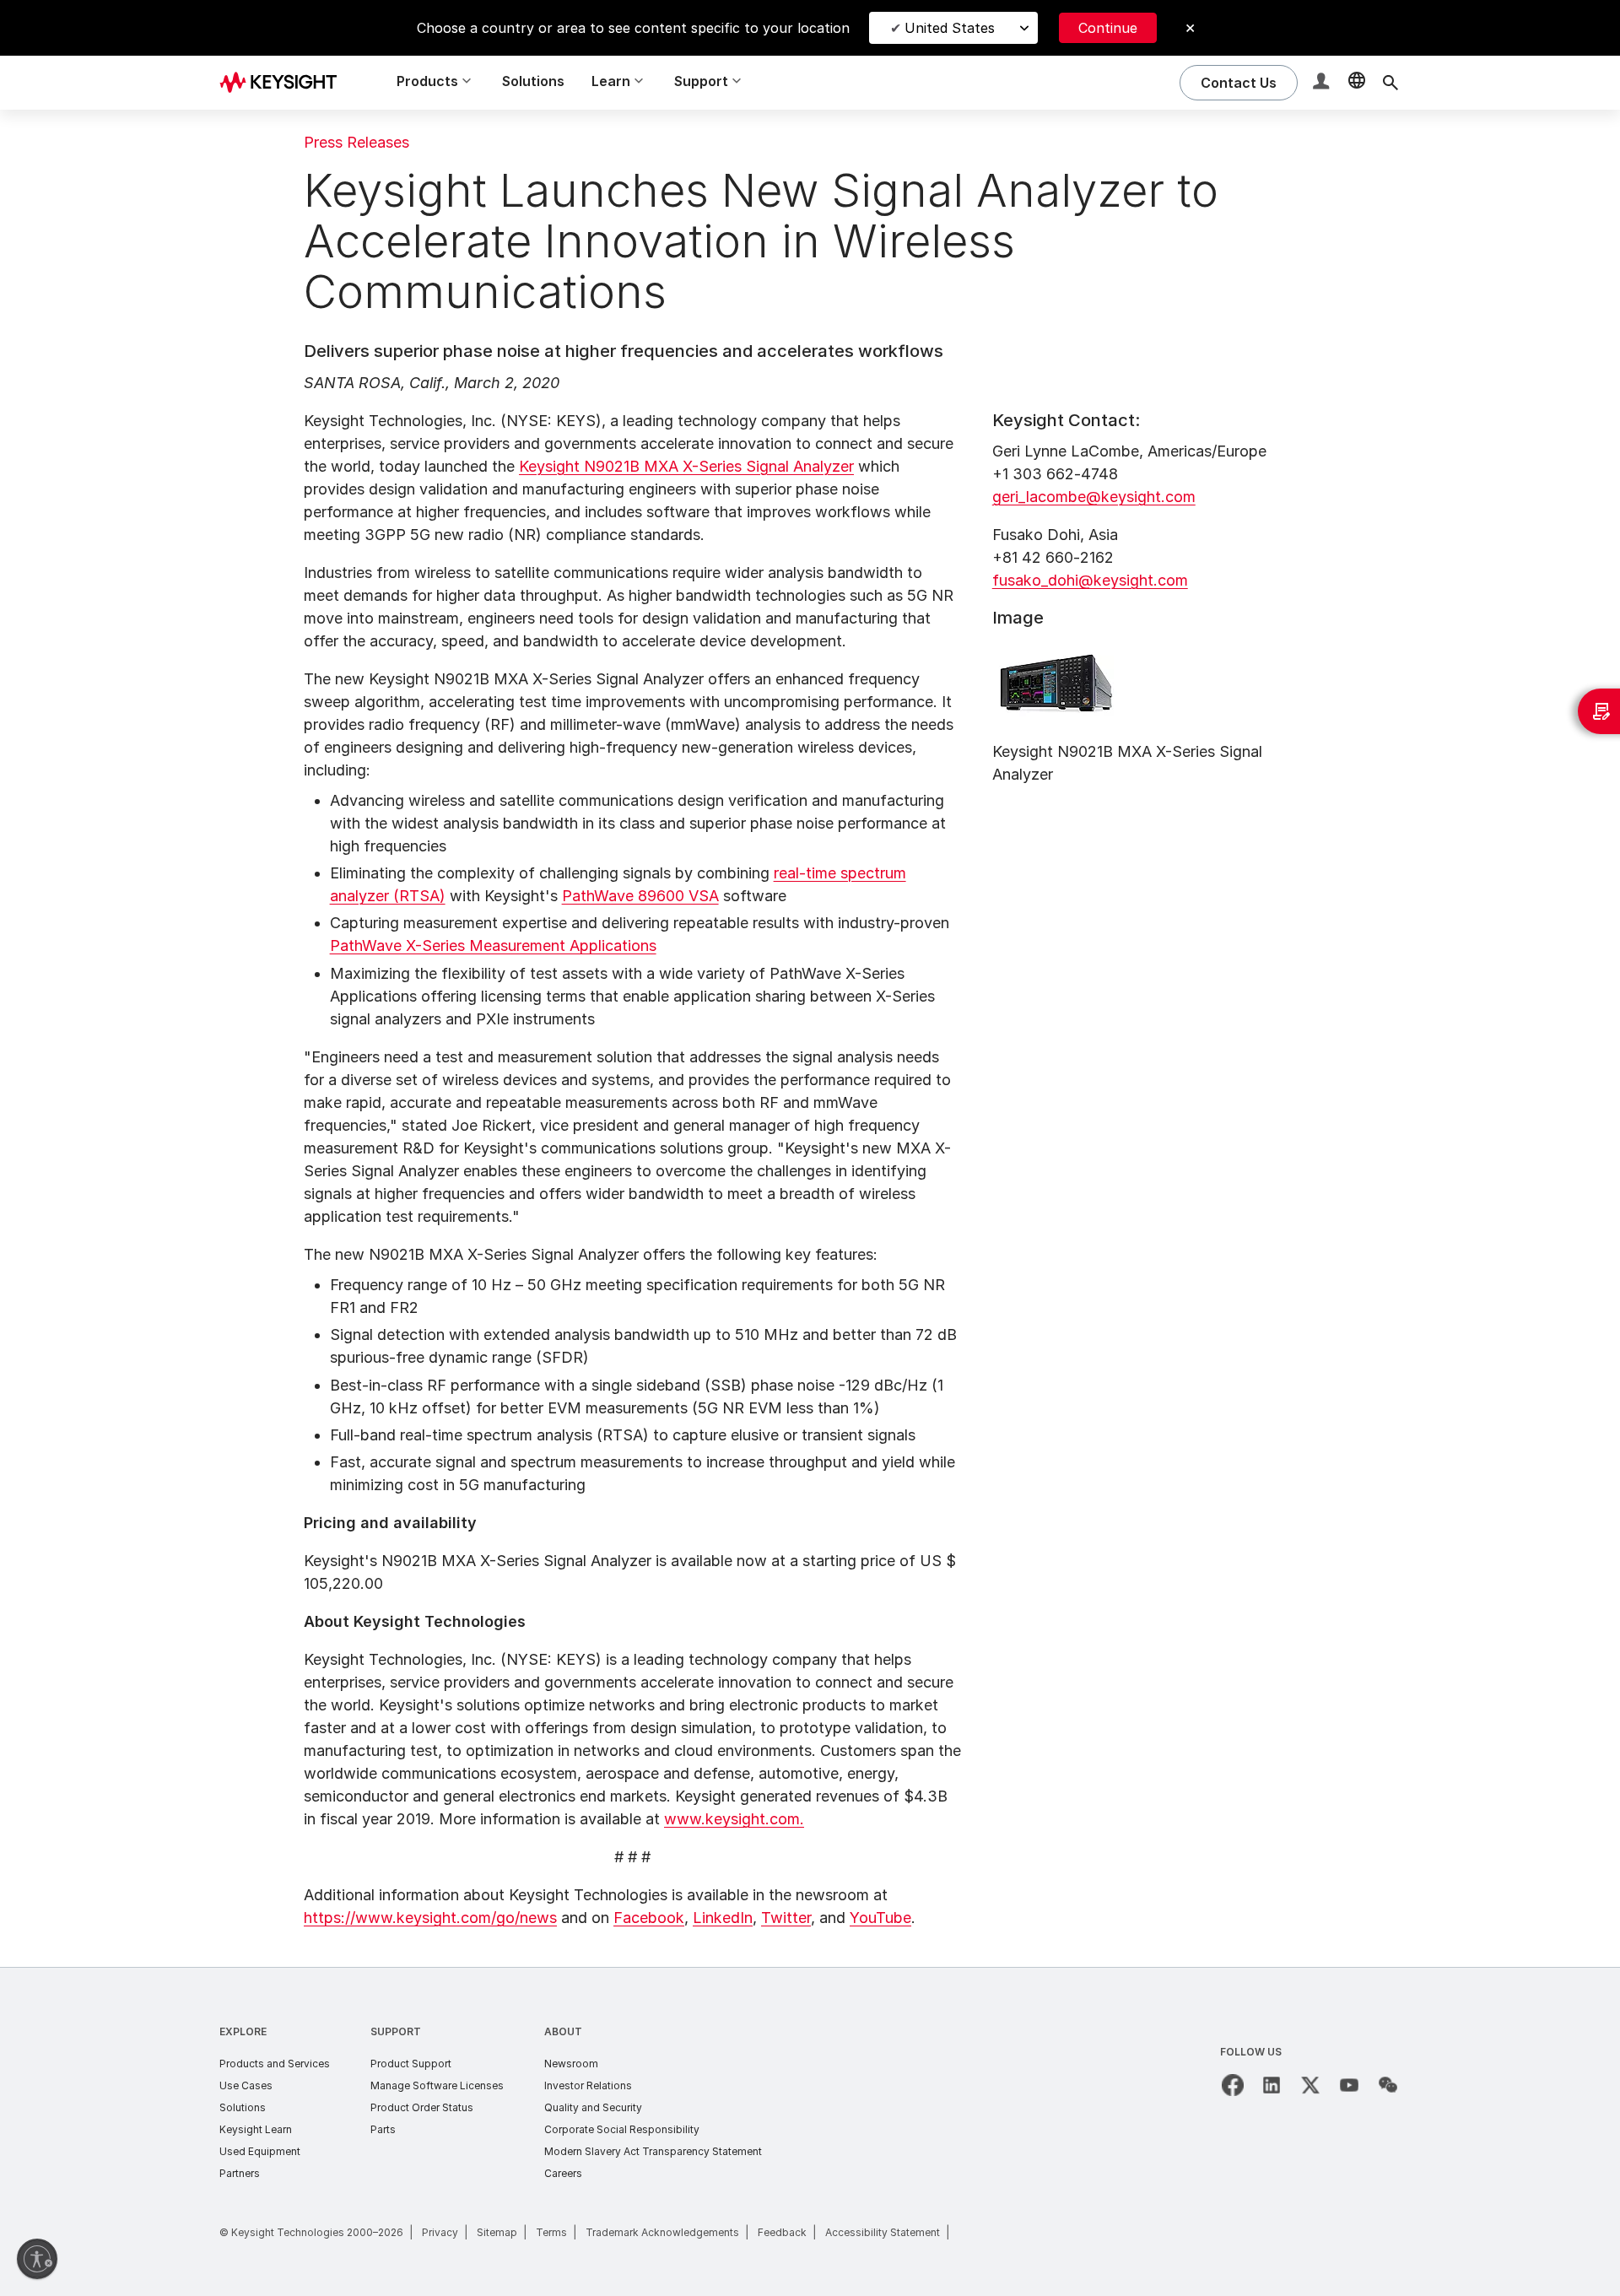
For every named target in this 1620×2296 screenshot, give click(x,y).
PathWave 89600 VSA (640, 896)
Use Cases (246, 2085)
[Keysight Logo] (284, 83)
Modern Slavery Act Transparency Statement (653, 2151)
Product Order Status (422, 2107)
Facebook (649, 1918)
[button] (1323, 83)
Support (396, 2031)
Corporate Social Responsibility (622, 2129)
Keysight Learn (256, 2129)
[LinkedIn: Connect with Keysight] (1272, 2085)
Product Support (411, 2064)
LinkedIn (723, 1918)
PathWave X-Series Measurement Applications (493, 945)
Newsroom (571, 2064)
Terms (551, 2232)
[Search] (1390, 83)
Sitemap (497, 2232)
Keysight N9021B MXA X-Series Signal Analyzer (686, 466)
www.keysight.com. (734, 1819)
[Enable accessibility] (37, 2259)
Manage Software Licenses (437, 2085)
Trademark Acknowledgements (662, 2232)
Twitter (786, 1918)
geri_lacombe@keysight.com (1094, 497)
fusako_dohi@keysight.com (1090, 580)
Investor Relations (588, 2085)
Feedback (782, 2232)
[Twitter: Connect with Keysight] (1310, 2085)
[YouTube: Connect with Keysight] (1349, 2085)
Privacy (440, 2232)
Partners (240, 2173)
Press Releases (356, 142)
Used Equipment (260, 2151)
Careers (563, 2173)
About (563, 2031)
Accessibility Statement (883, 2232)
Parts (383, 2129)
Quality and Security (593, 2107)
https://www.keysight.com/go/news (430, 1918)
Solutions (533, 81)
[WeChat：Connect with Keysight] (1388, 2085)
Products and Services (275, 2064)
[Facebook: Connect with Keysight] (1233, 2085)
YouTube (880, 1918)
